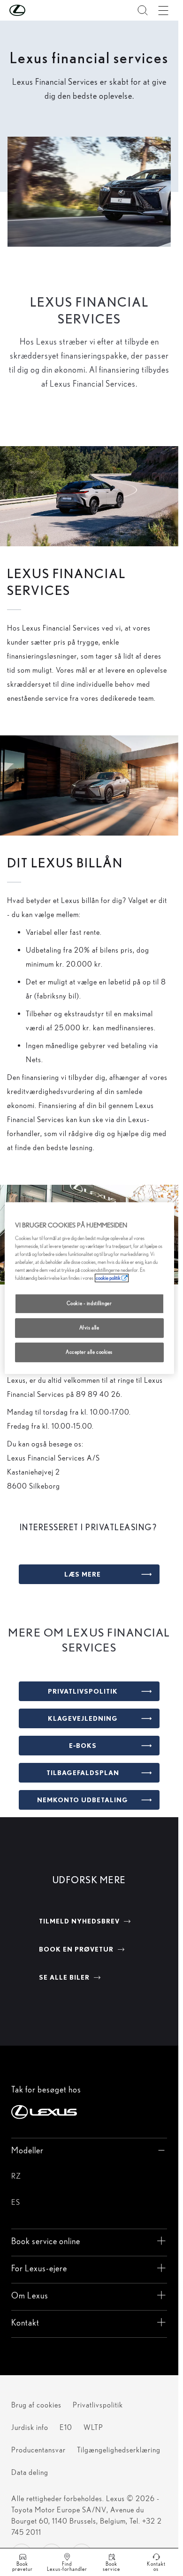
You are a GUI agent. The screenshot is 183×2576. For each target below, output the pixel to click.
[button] (36, 10)
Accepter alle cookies (89, 1352)
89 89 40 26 (98, 1394)
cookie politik (108, 1278)
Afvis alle (89, 1328)
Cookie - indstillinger (89, 1304)
